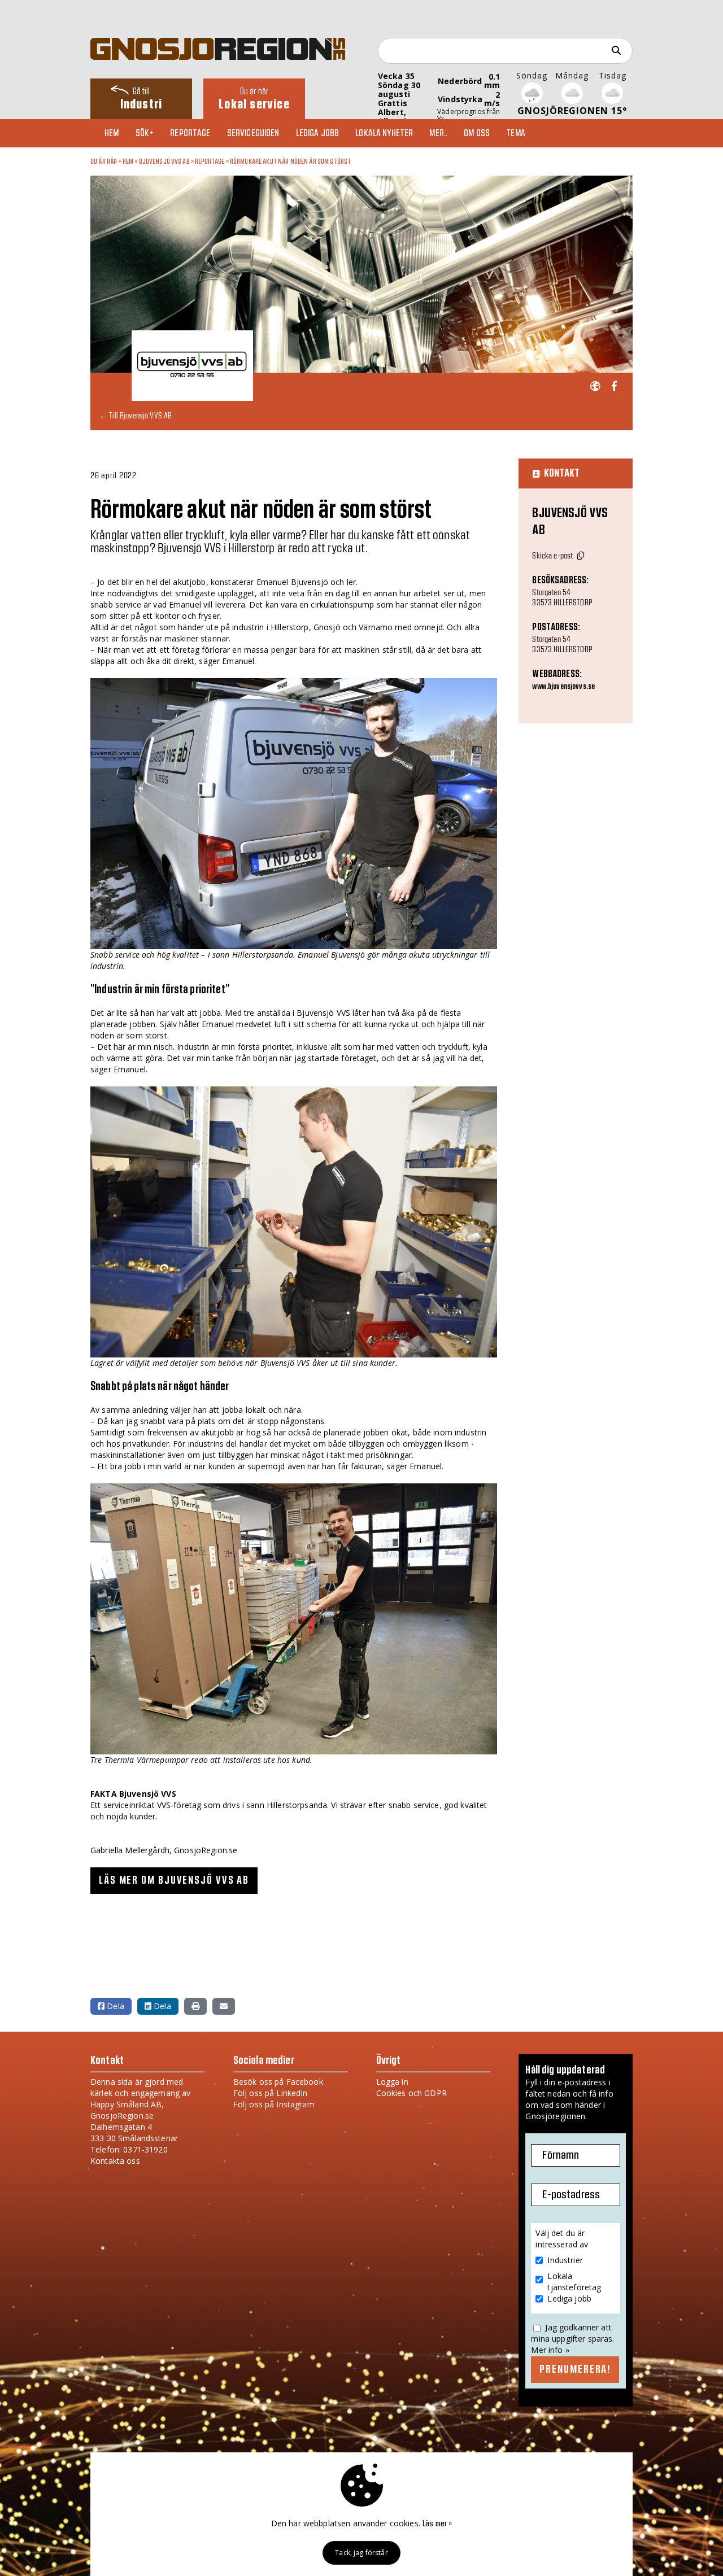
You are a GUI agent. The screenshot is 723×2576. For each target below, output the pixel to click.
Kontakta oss (115, 2161)
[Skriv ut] (195, 2006)
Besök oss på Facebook (278, 2082)
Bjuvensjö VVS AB (164, 161)
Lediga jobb (318, 133)
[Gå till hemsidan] (595, 387)
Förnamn (561, 2155)
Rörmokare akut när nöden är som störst (290, 161)
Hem (112, 133)
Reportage (190, 133)
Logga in (392, 2082)
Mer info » (550, 2350)
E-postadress (571, 2195)
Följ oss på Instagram (274, 2104)
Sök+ (145, 133)
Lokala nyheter (384, 133)
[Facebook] (614, 387)
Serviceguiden (253, 133)
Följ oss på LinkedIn (271, 2093)
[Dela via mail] (224, 2006)
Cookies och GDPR (411, 2093)
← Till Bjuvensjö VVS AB (136, 415)
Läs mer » (437, 2524)
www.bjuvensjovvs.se (563, 687)
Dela (114, 2006)
